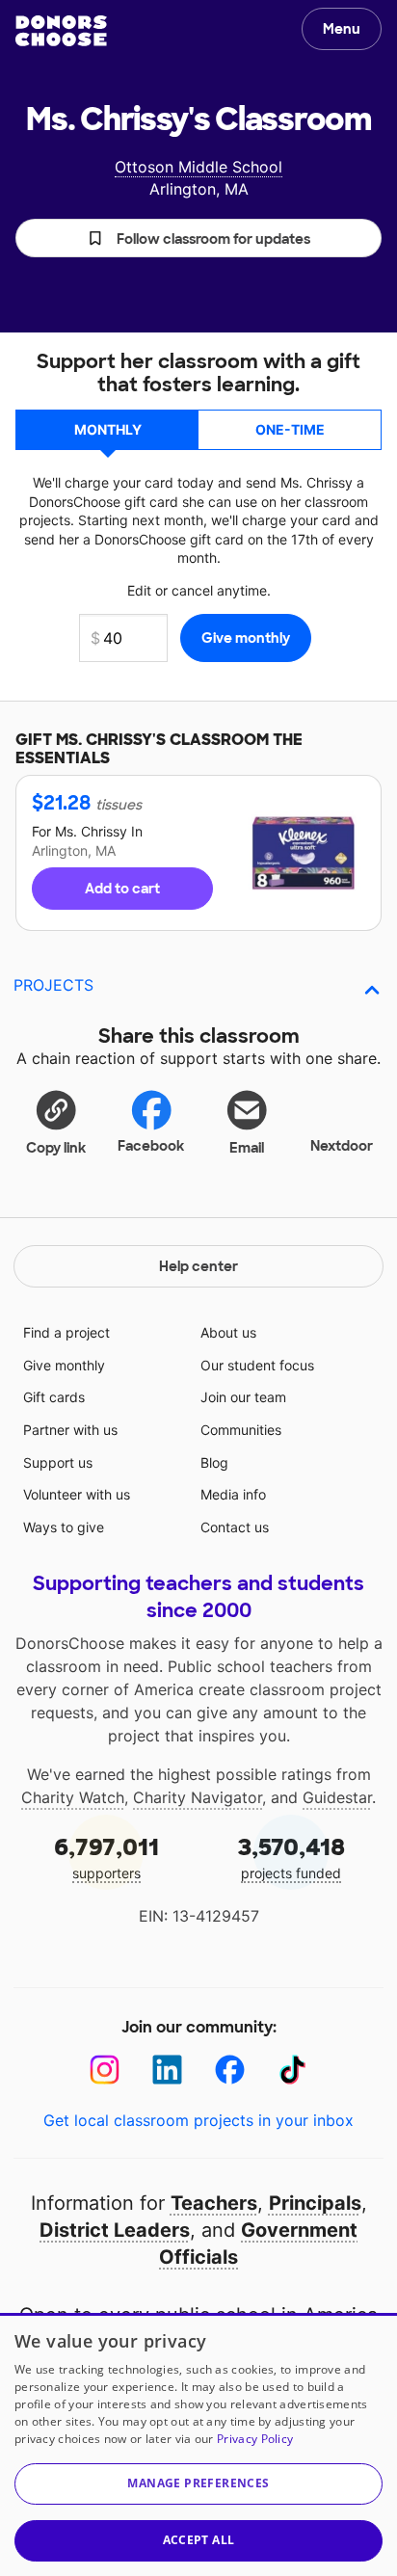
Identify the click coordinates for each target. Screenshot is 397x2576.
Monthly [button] (108, 429)
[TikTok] (292, 2070)
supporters (106, 1857)
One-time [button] (290, 429)
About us (228, 1332)
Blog (214, 1462)
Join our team (243, 1397)
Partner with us (70, 1430)
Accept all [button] (199, 2540)
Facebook (151, 1146)
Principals (315, 2203)
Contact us (235, 1527)
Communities (241, 1430)
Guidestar (337, 1797)
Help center (198, 1266)
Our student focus (257, 1365)
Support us (58, 1462)
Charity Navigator (198, 1797)
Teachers (214, 2203)
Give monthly (64, 1365)
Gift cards (54, 1397)
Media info (233, 1494)
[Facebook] (230, 2070)
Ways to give (64, 1527)
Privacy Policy (255, 2439)
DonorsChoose (61, 31)
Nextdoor (342, 1146)
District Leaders (115, 2230)
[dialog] (198, 2444)
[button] (198, 238)
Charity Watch (73, 1797)
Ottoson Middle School (198, 167)
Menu (342, 29)
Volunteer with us (77, 1494)
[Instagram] (105, 2070)
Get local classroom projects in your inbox (198, 2120)
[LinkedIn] (167, 2070)
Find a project (66, 1332)
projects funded (291, 1857)
